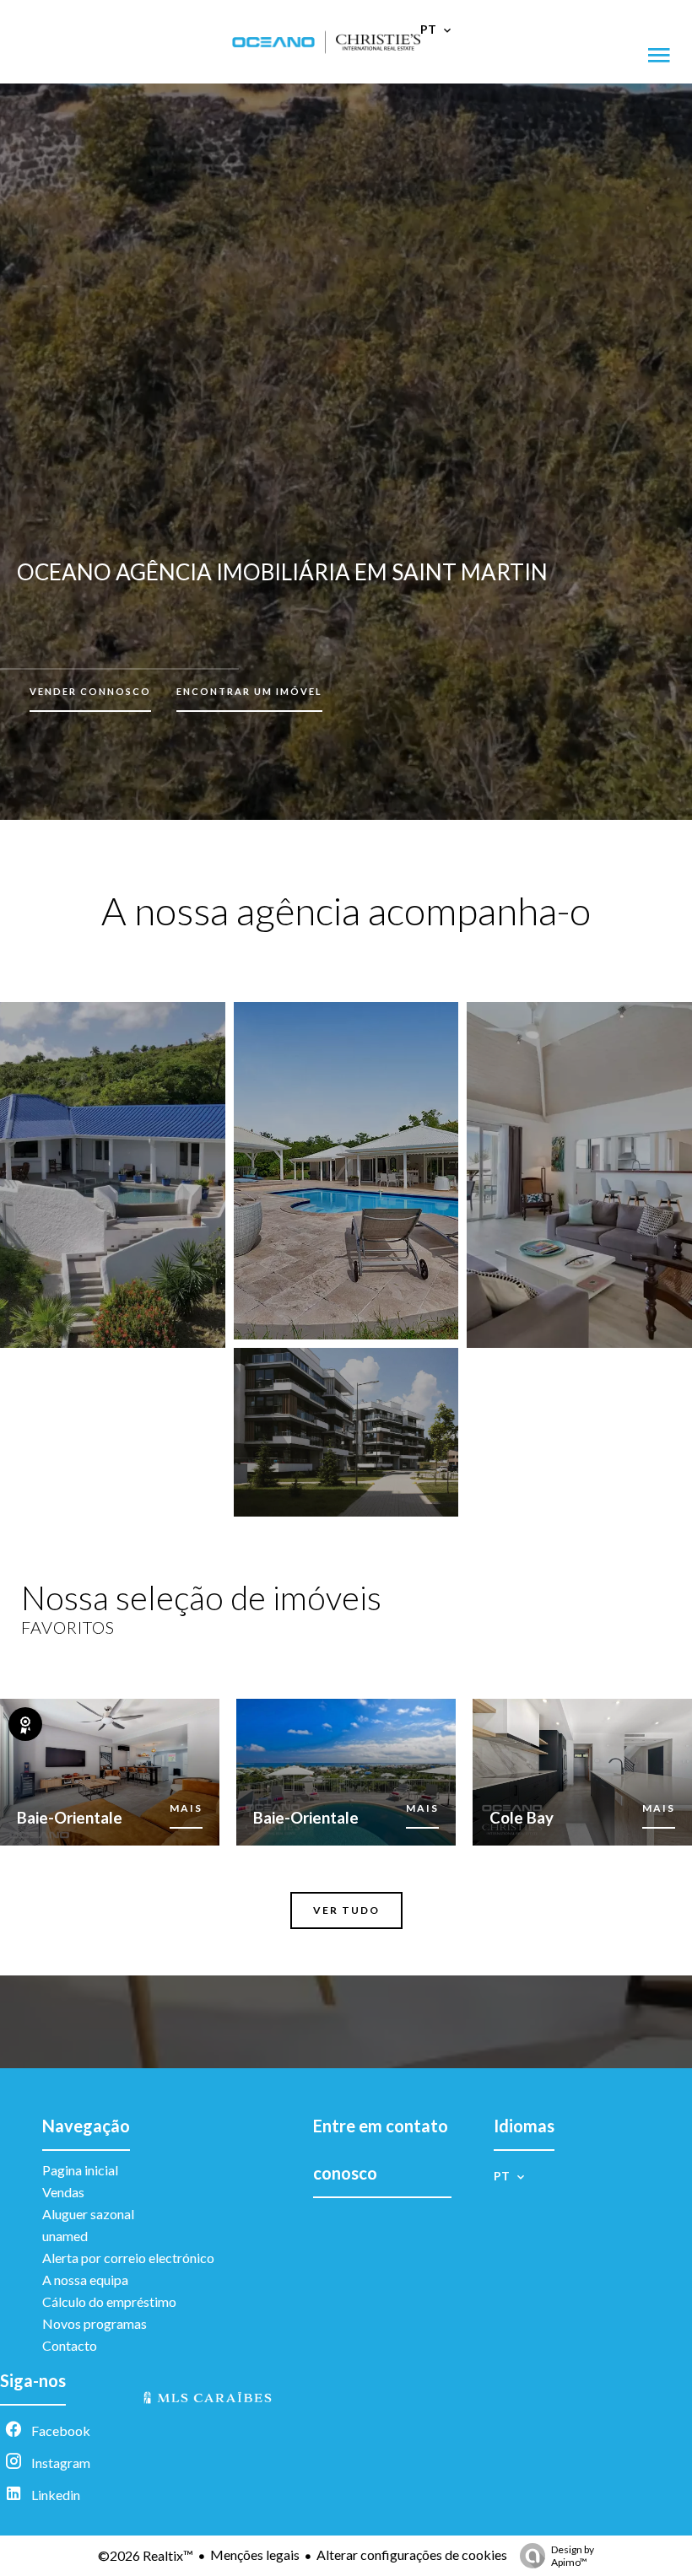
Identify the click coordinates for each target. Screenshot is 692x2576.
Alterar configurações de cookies (412, 2554)
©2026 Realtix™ (146, 2555)
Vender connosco (90, 691)
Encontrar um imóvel (249, 691)
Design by (573, 2556)
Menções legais (255, 2554)
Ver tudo (346, 1910)
